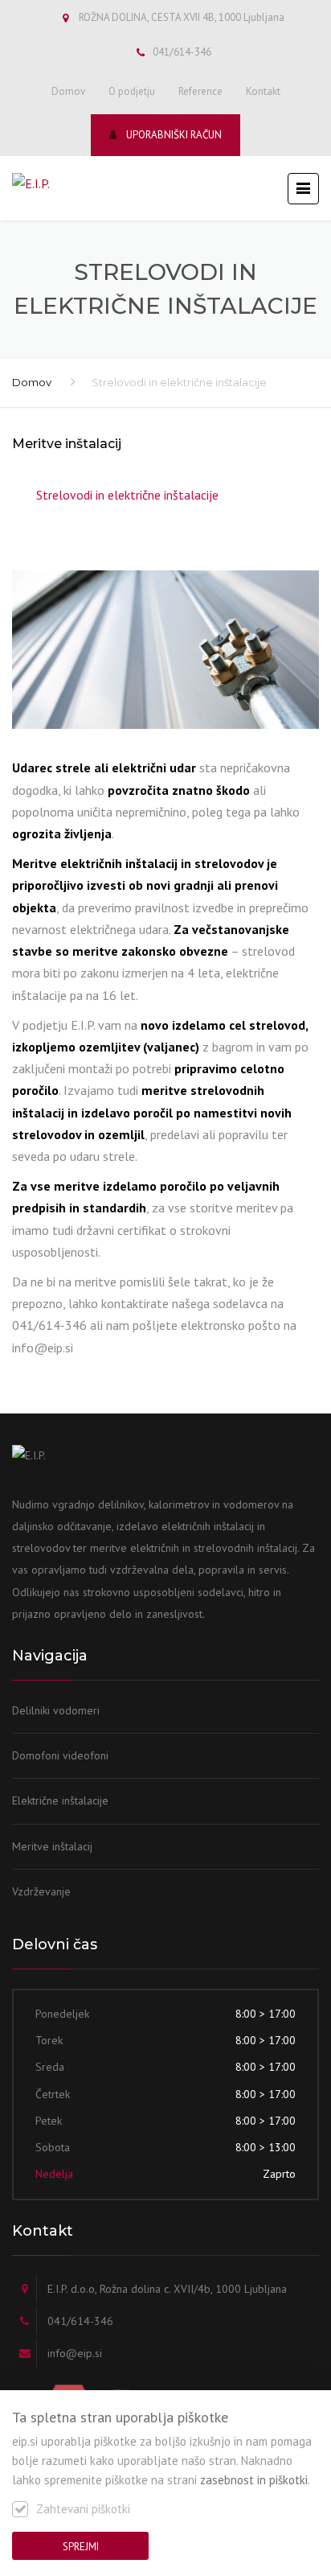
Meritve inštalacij (52, 1846)
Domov (68, 91)
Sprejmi (81, 2547)
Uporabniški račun (174, 135)
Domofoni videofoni (60, 1755)
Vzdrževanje (41, 1891)
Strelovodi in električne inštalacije (127, 495)
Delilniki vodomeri (56, 1710)
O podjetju (132, 91)
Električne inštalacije (60, 1800)
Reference (200, 91)
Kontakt (263, 91)
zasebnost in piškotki (254, 2480)
